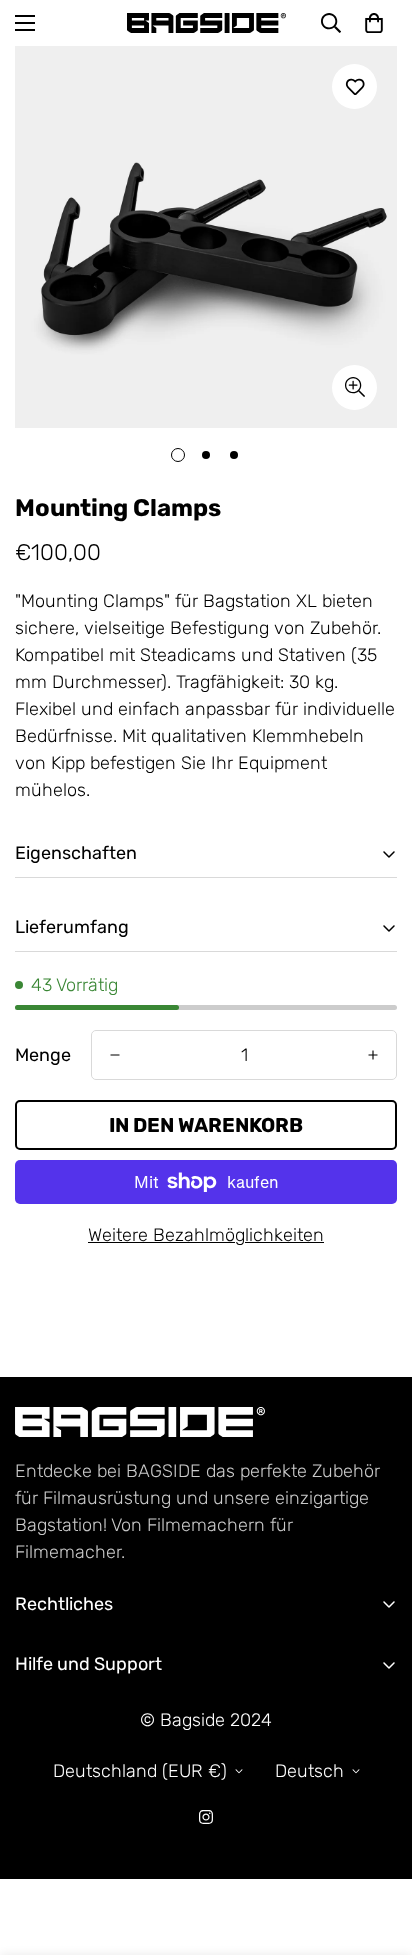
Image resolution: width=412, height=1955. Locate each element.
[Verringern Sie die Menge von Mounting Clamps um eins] (115, 1055)
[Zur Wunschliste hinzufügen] (354, 86)
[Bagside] (206, 22)
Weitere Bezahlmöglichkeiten (206, 1235)
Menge (43, 1055)
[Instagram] (206, 1817)
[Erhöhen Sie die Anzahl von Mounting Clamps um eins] (373, 1055)
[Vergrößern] (354, 387)
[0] (374, 23)
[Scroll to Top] (376, 1849)
